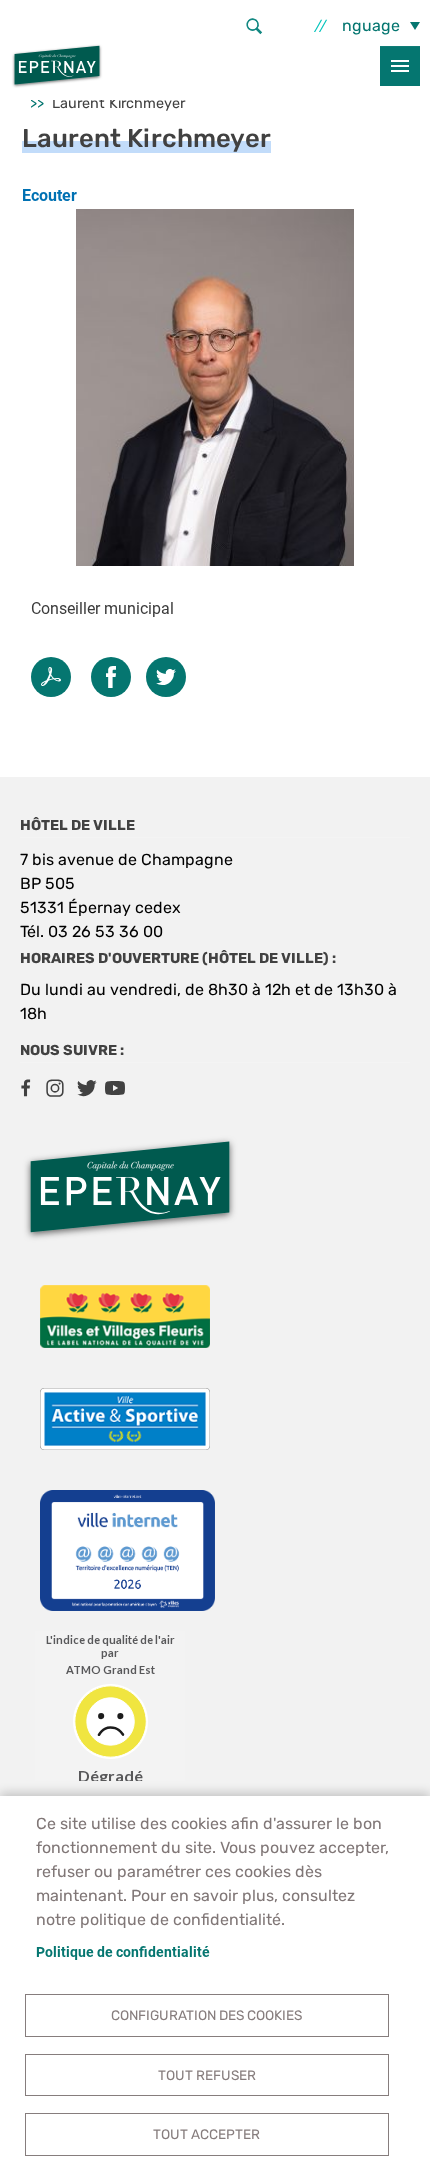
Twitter (166, 677)
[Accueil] (57, 66)
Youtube (115, 1088)
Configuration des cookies (206, 2015)
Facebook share (111, 677)
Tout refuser (207, 2075)
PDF (51, 677)
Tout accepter (206, 2134)
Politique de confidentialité (123, 1952)
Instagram (55, 1088)
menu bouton (400, 66)
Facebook (25, 1088)
